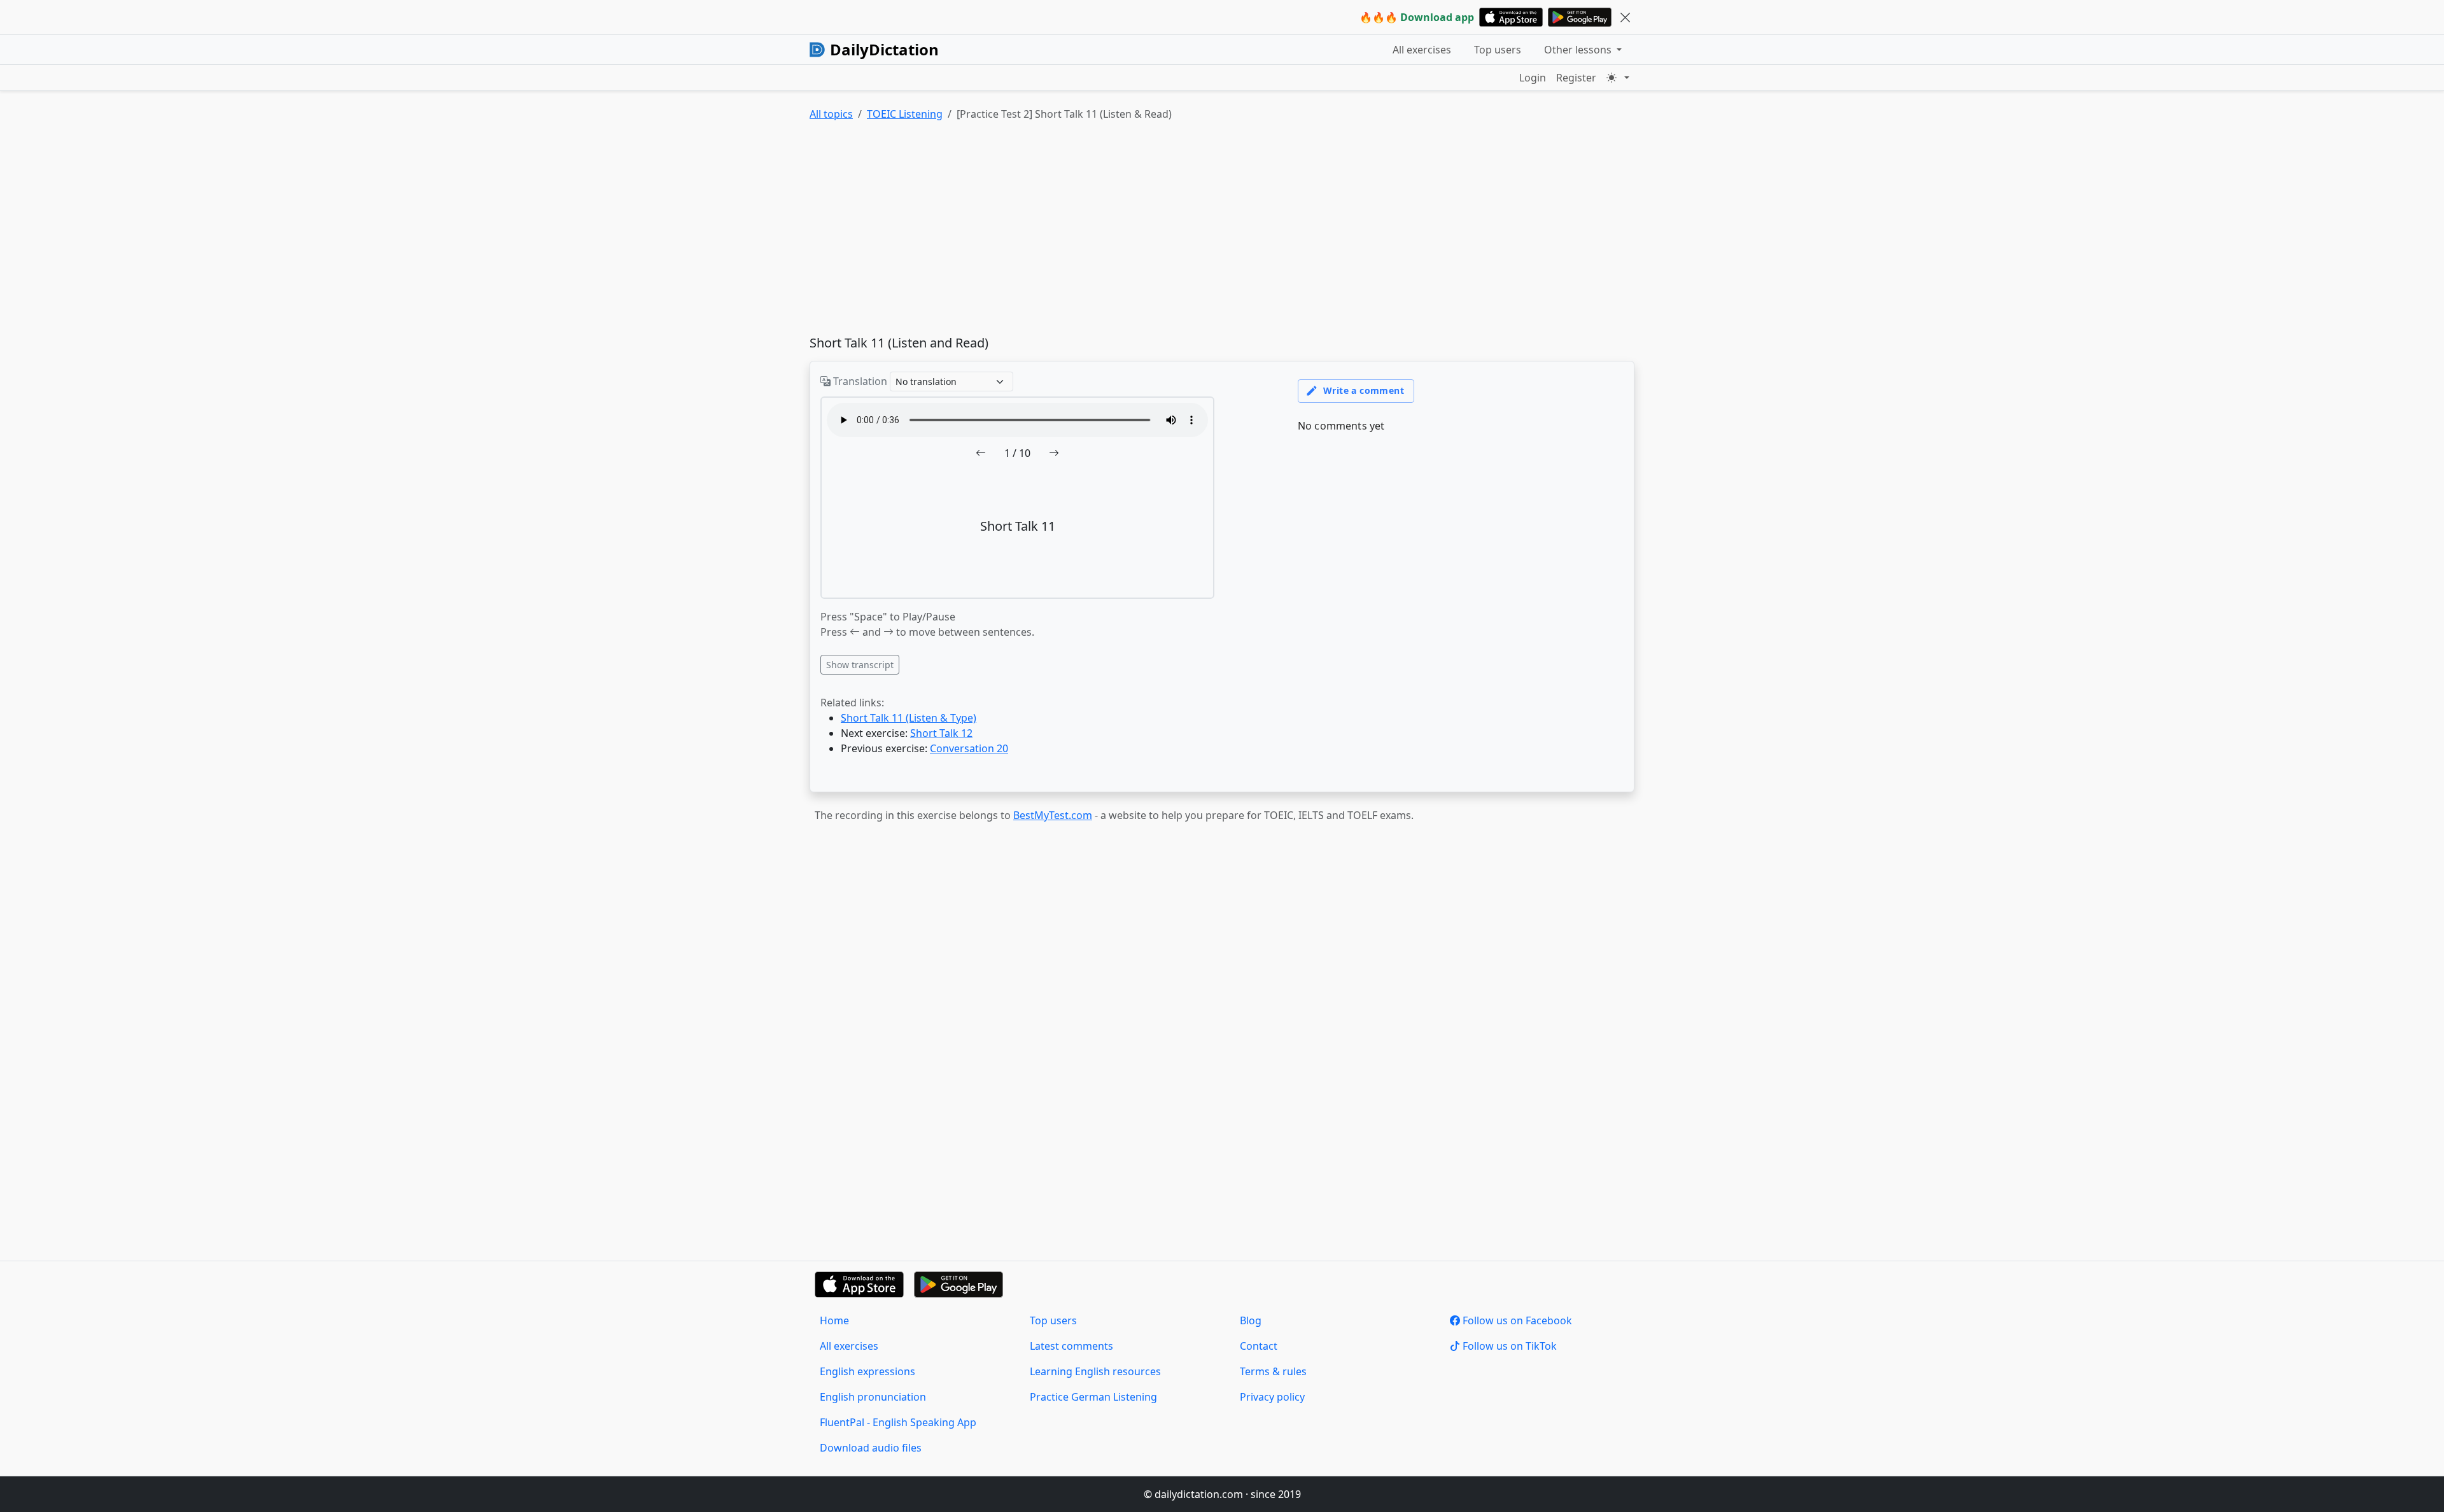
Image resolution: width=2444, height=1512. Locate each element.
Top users (1498, 50)
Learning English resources (1095, 1371)
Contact (1259, 1346)
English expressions (867, 1371)
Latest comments (1071, 1346)
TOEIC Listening (905, 114)
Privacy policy (1272, 1397)
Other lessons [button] (1579, 50)
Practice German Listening (1093, 1397)
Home (834, 1320)
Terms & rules (1273, 1371)
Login (1533, 78)
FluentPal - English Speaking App (898, 1422)
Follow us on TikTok (1508, 1346)
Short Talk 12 (941, 733)
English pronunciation (873, 1397)
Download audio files (871, 1448)
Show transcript (860, 665)
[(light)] (1618, 78)
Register (1576, 78)
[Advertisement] (1191, 231)
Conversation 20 (969, 748)
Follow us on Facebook (1516, 1320)
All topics (831, 114)
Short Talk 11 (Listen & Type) (909, 718)
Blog (1251, 1320)
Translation (859, 381)
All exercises (1422, 50)
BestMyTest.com (1053, 815)
